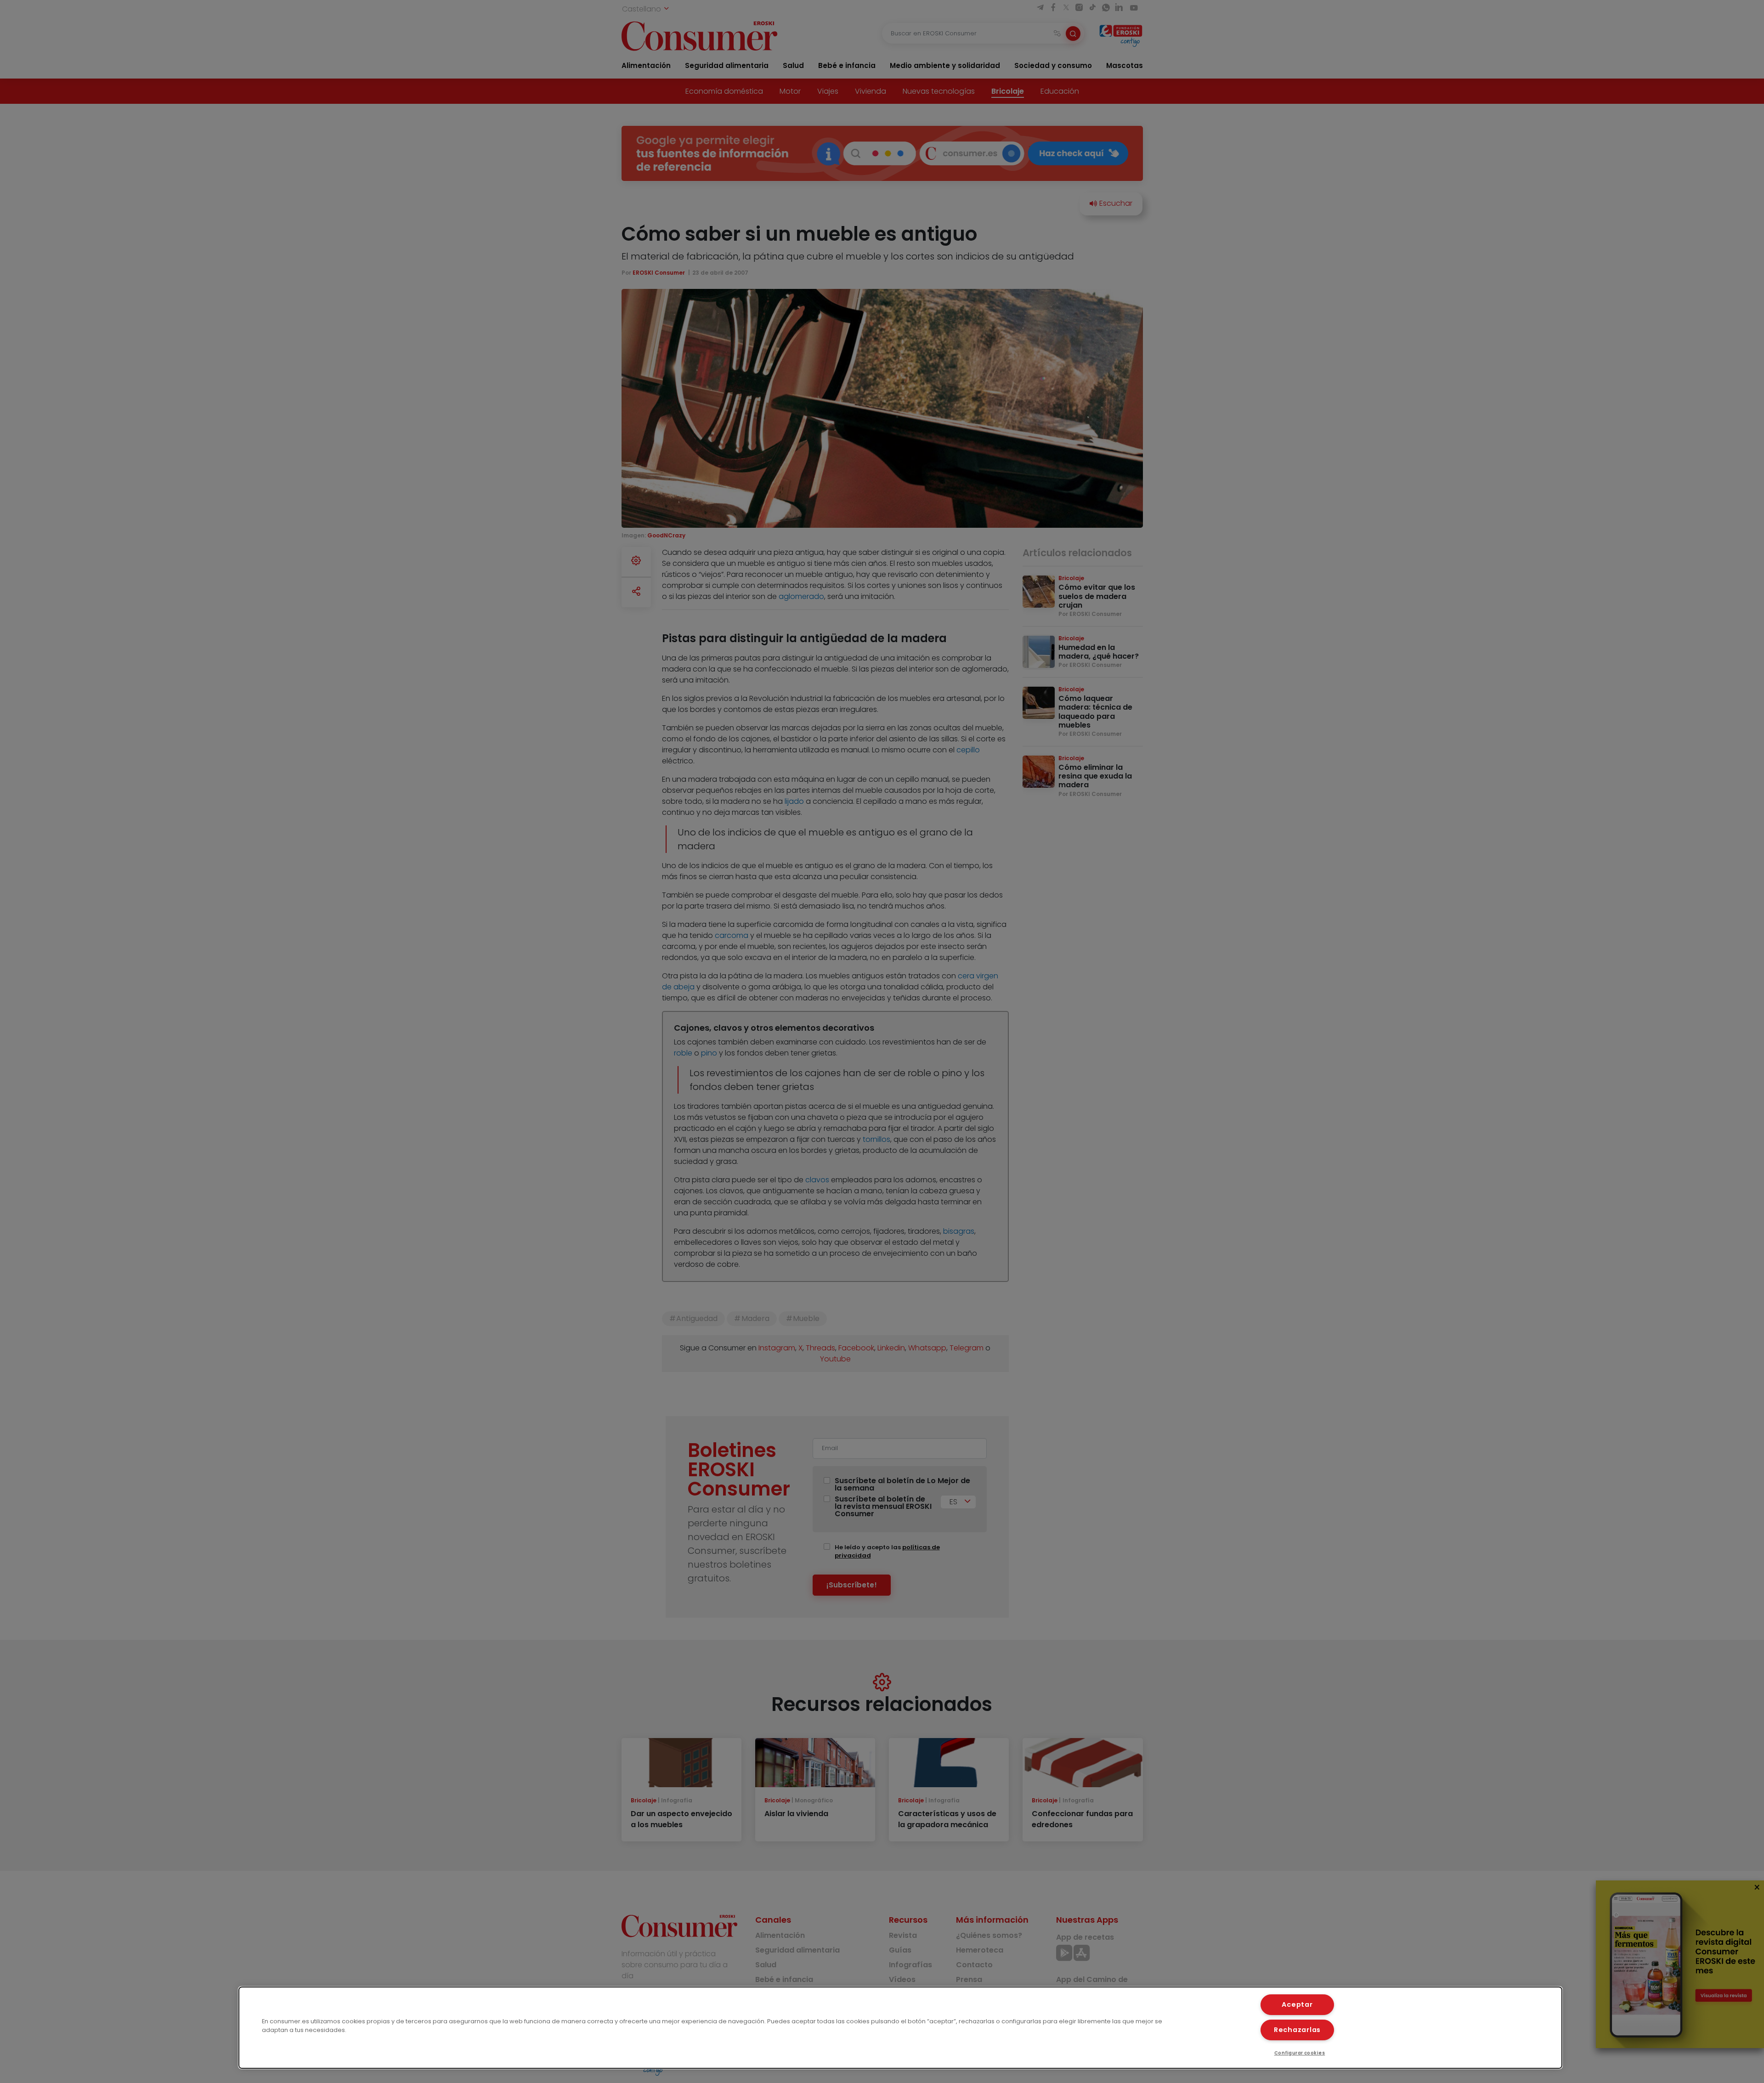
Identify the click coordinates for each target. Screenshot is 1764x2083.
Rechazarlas (1297, 2030)
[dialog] (900, 2028)
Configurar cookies (1300, 2053)
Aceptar (1297, 2004)
